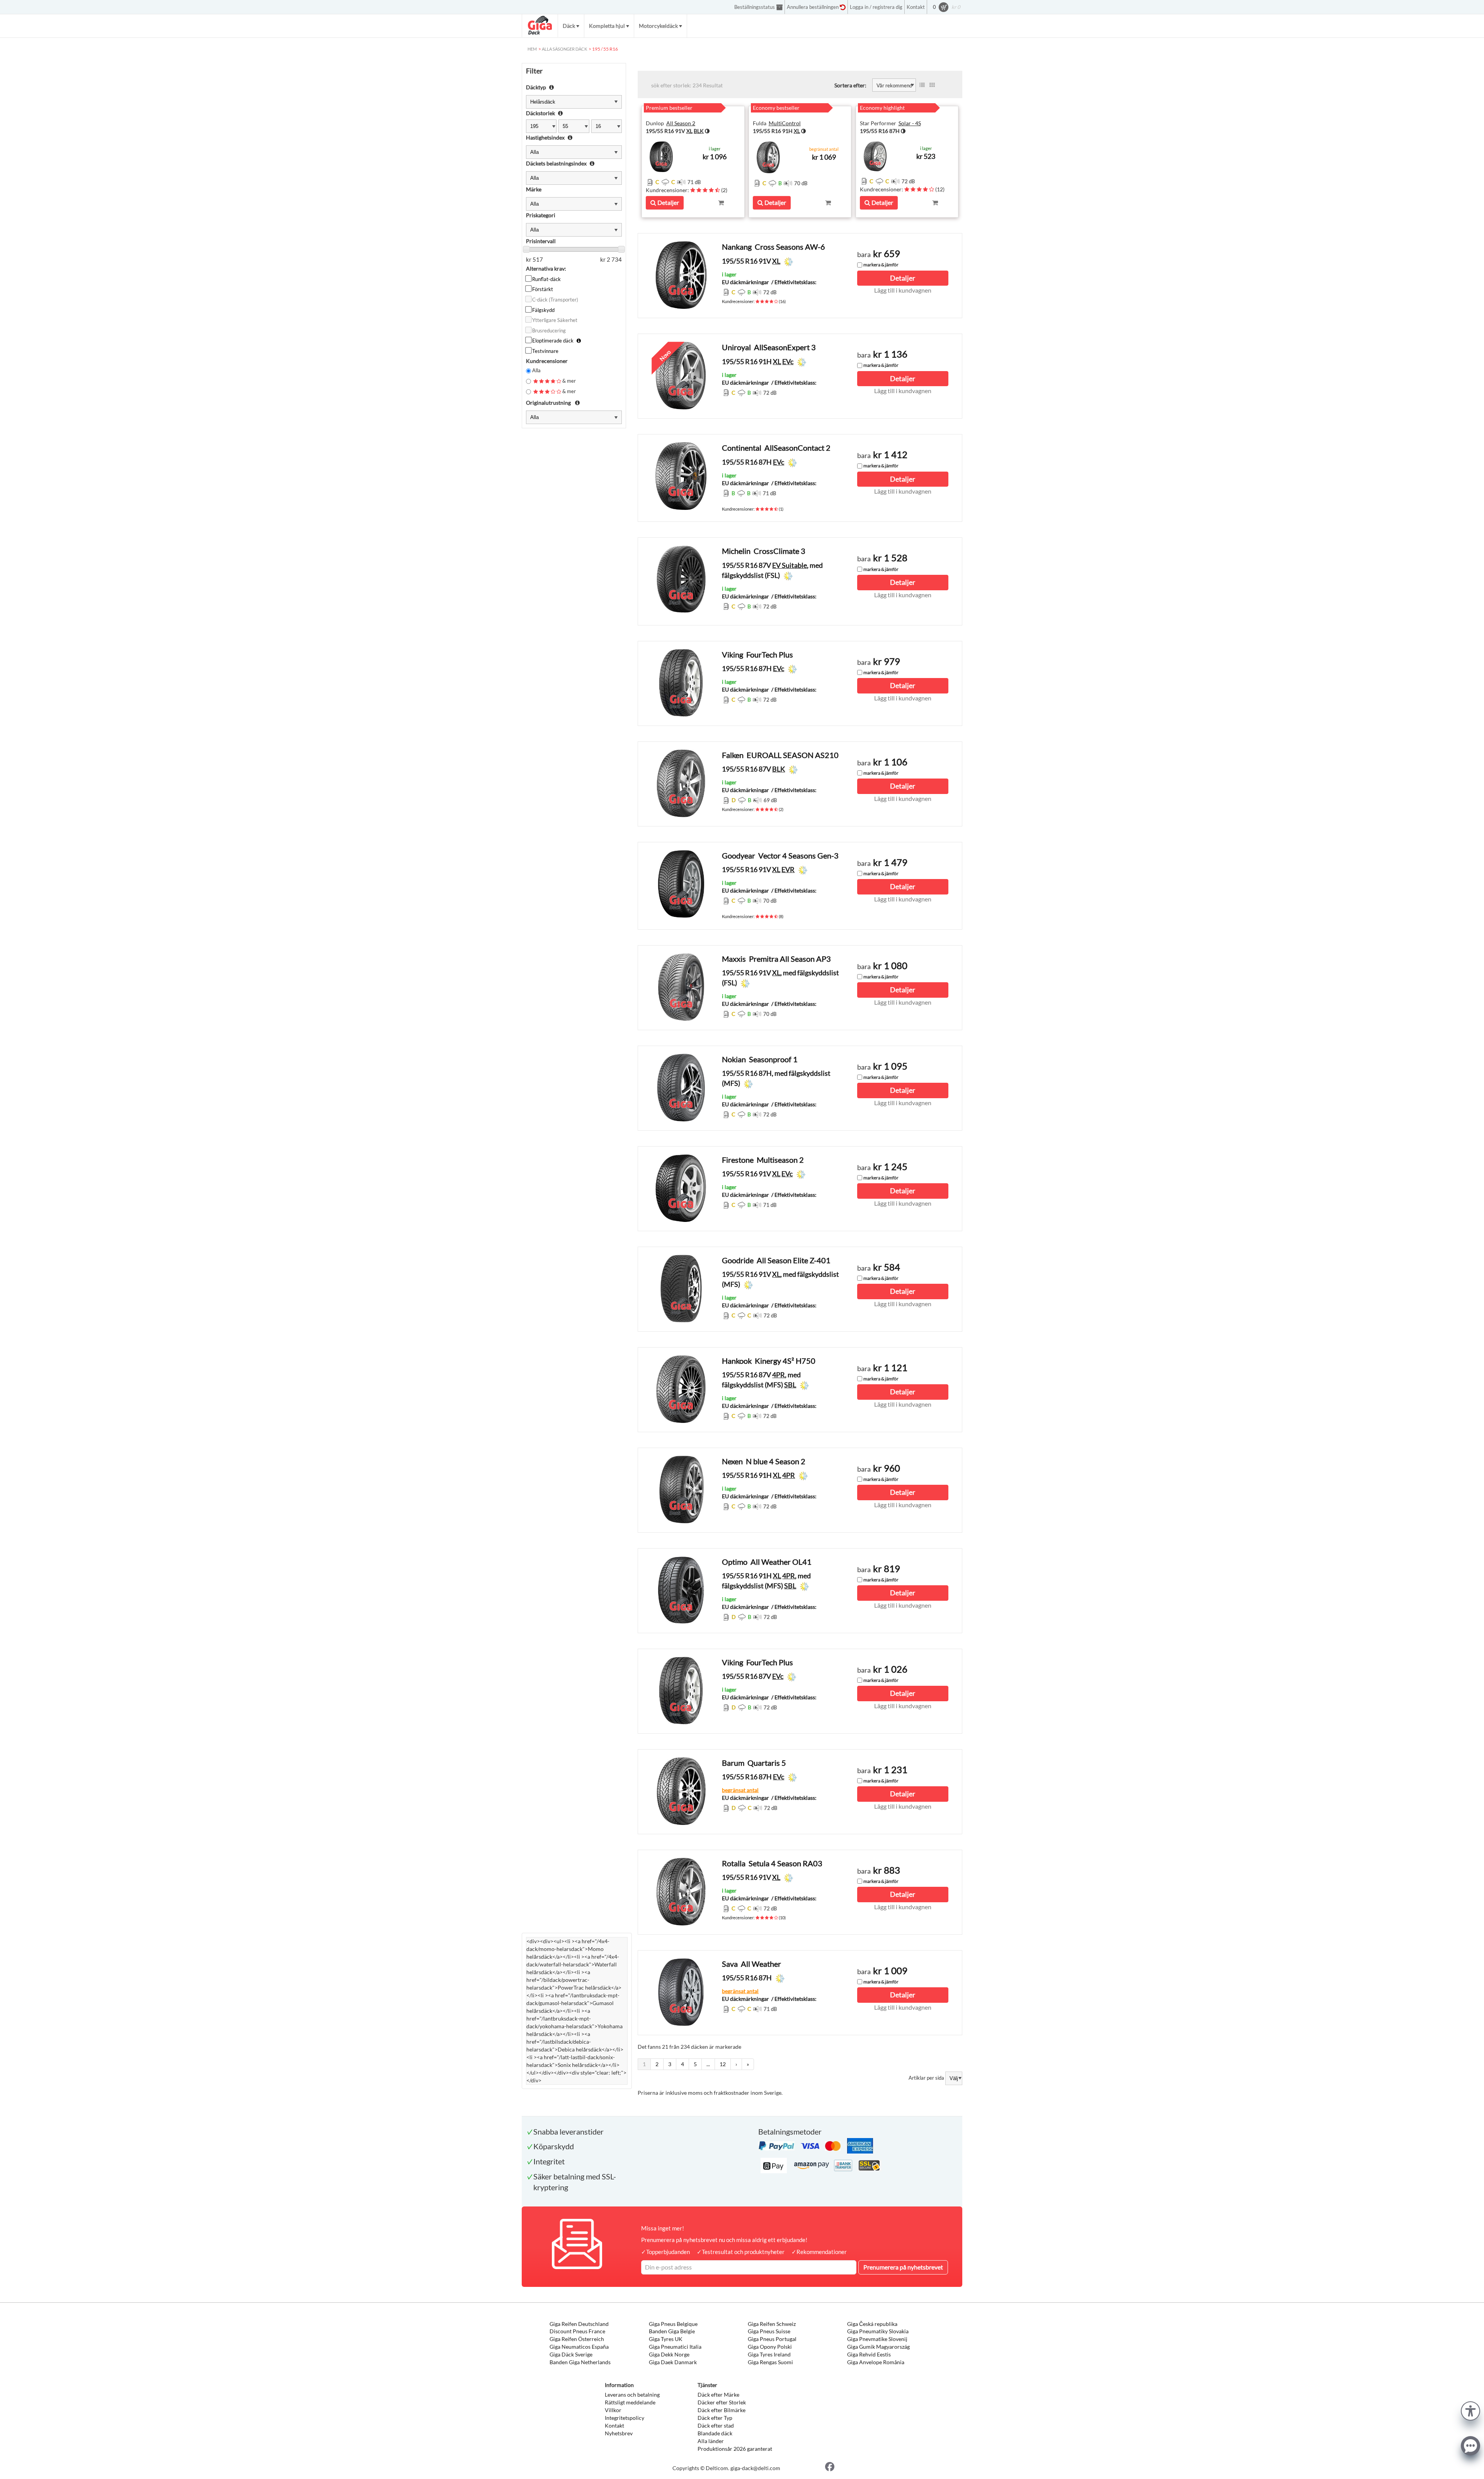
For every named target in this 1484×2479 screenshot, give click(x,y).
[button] (1470, 2410)
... (708, 2064)
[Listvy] (922, 85)
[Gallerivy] (932, 85)
